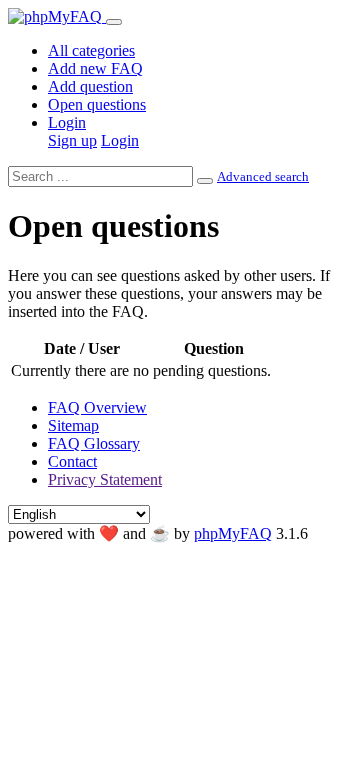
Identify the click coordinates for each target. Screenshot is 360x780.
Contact (72, 461)
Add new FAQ (95, 68)
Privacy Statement (105, 479)
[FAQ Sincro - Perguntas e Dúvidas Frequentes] (57, 16)
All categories (91, 50)
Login (67, 122)
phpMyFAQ (233, 533)
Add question (90, 86)
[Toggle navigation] (114, 22)
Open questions (97, 104)
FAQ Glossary (94, 443)
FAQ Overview (97, 407)
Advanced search (263, 176)
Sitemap (73, 425)
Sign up (72, 140)
